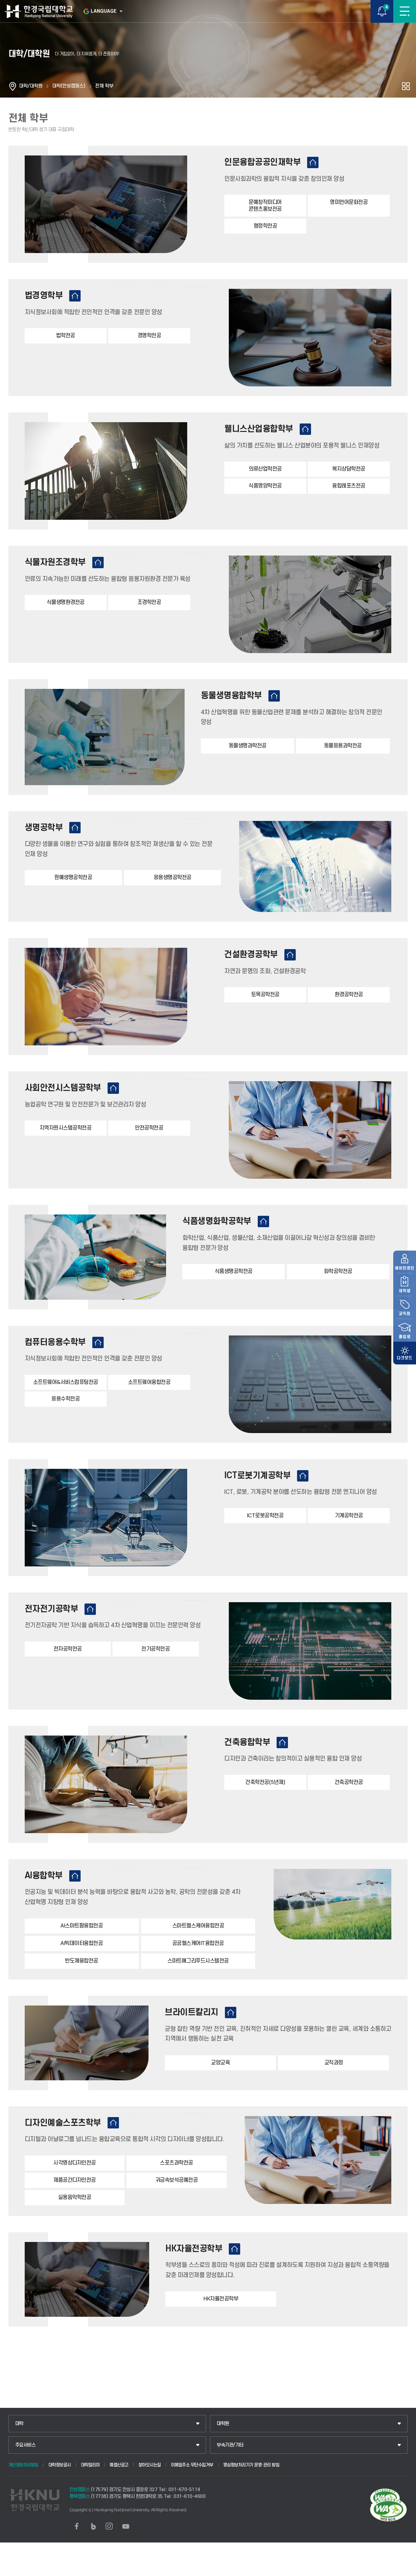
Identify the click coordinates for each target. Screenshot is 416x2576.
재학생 (405, 1291)
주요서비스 (26, 2445)
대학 (19, 2424)
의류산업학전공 (265, 469)
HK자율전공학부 (221, 2299)
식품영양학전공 (265, 486)
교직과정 (334, 2063)
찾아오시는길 (150, 2465)
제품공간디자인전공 (75, 2180)
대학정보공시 (60, 2465)
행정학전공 (265, 226)
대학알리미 (90, 2465)
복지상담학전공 (349, 469)
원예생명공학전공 (73, 878)
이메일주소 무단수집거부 (192, 2465)
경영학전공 (149, 336)
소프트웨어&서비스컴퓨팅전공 (66, 1382)
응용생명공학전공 (173, 878)
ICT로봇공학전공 (265, 1516)
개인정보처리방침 (23, 2465)
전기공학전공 (156, 1649)
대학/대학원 (31, 86)
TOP (405, 2571)
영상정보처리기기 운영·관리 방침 (251, 2465)
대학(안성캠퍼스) (69, 86)
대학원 (223, 2424)
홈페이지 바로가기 (313, 162)
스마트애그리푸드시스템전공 (198, 1961)
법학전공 (66, 336)
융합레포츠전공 (349, 486)
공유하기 (406, 86)
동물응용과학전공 (343, 746)
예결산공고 (119, 2465)
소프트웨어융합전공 (149, 1382)
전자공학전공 (68, 1649)
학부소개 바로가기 (75, 296)
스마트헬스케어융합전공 (198, 1926)
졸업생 (405, 1337)
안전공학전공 (149, 1128)
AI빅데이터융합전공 (82, 1943)
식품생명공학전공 (234, 1271)
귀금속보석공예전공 (177, 2180)
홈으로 (13, 86)
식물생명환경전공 (66, 602)
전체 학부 (104, 86)
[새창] (77, 2526)
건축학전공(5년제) (265, 1782)
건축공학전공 (349, 1782)
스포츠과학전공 (176, 2163)
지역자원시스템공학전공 (66, 1128)
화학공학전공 (338, 1271)
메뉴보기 (405, 11)
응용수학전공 (65, 1399)
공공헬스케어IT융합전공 (198, 1943)
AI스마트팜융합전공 (82, 1926)
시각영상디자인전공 (75, 2163)
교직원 (405, 1314)
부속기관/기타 (230, 2445)
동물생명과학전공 (248, 746)
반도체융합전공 (82, 1961)
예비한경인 (405, 1268)
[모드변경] (405, 1353)
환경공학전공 (349, 995)
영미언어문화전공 (349, 202)
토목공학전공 (265, 995)
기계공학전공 (349, 1516)
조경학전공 (149, 602)
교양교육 (220, 2063)
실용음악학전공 (75, 2197)
